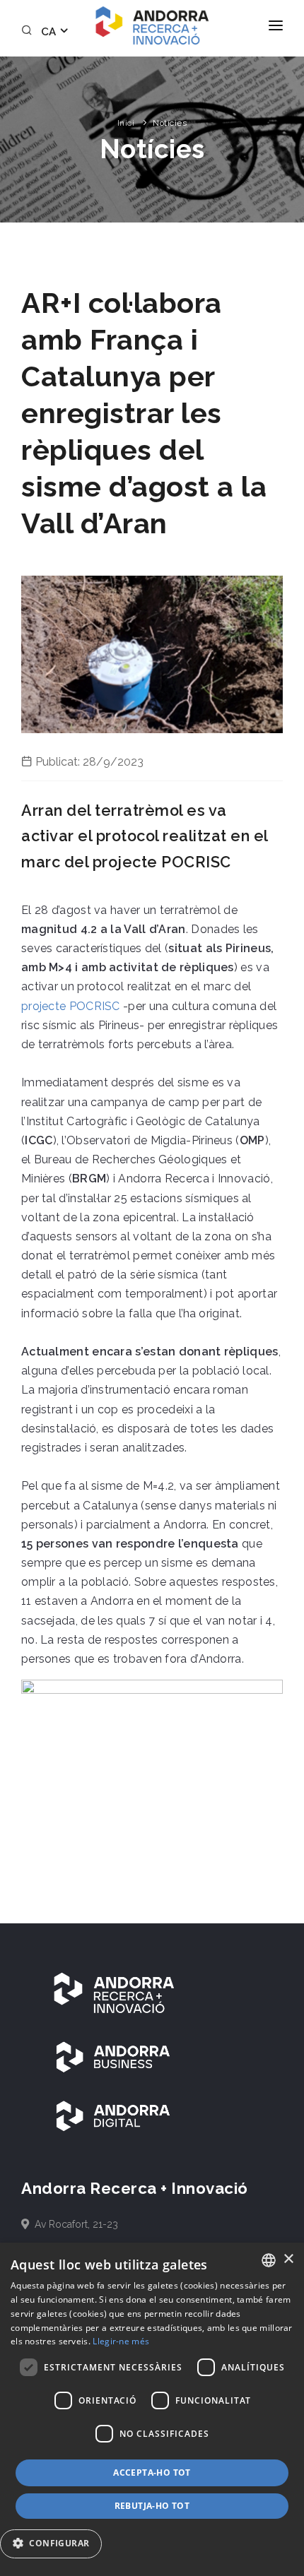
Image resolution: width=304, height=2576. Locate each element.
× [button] (288, 2259)
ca (50, 32)
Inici (126, 123)
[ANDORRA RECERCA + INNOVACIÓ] (113, 1993)
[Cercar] (29, 32)
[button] (56, 2544)
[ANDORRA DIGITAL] (113, 2115)
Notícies (170, 123)
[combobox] (269, 2260)
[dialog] (152, 2409)
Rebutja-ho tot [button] (152, 2506)
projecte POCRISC (71, 1006)
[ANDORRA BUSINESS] (113, 2056)
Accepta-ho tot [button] (152, 2473)
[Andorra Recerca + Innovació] (152, 25)
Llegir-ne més (121, 2341)
